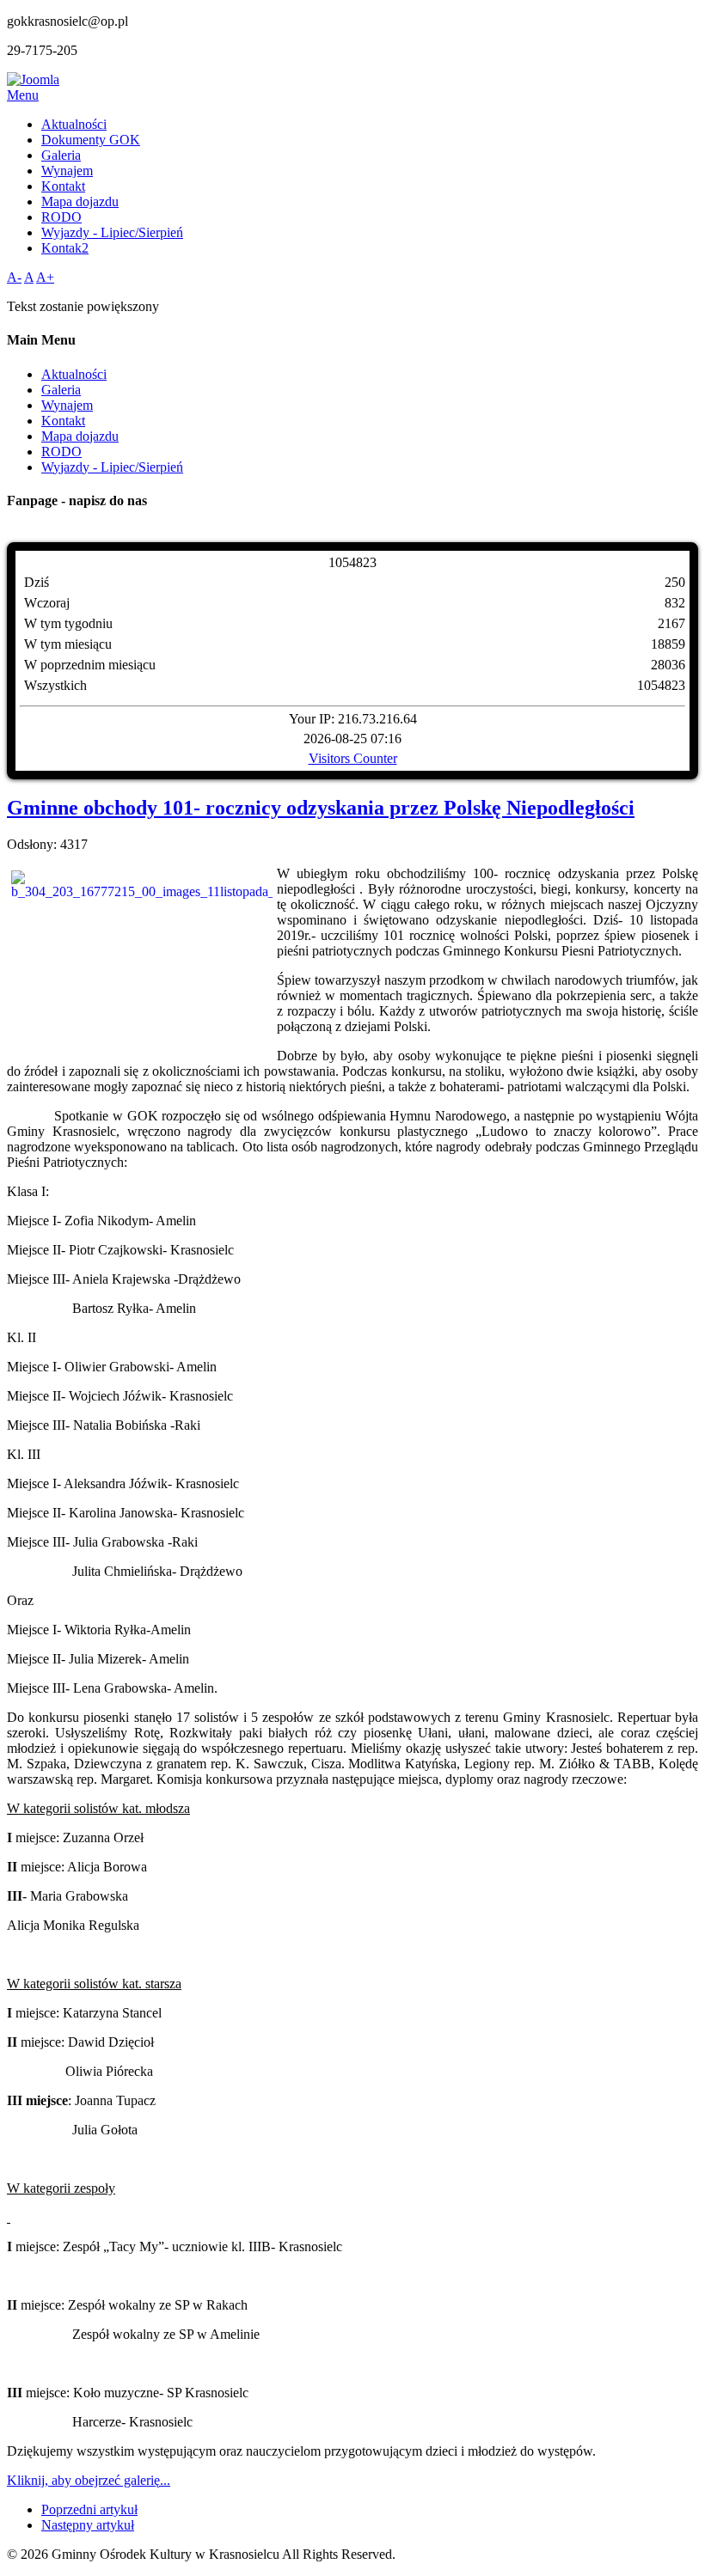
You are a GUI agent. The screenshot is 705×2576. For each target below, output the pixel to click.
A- (14, 277)
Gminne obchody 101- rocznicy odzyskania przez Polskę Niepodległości (321, 808)
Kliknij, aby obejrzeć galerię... (89, 2480)
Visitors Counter (353, 758)
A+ (45, 277)
